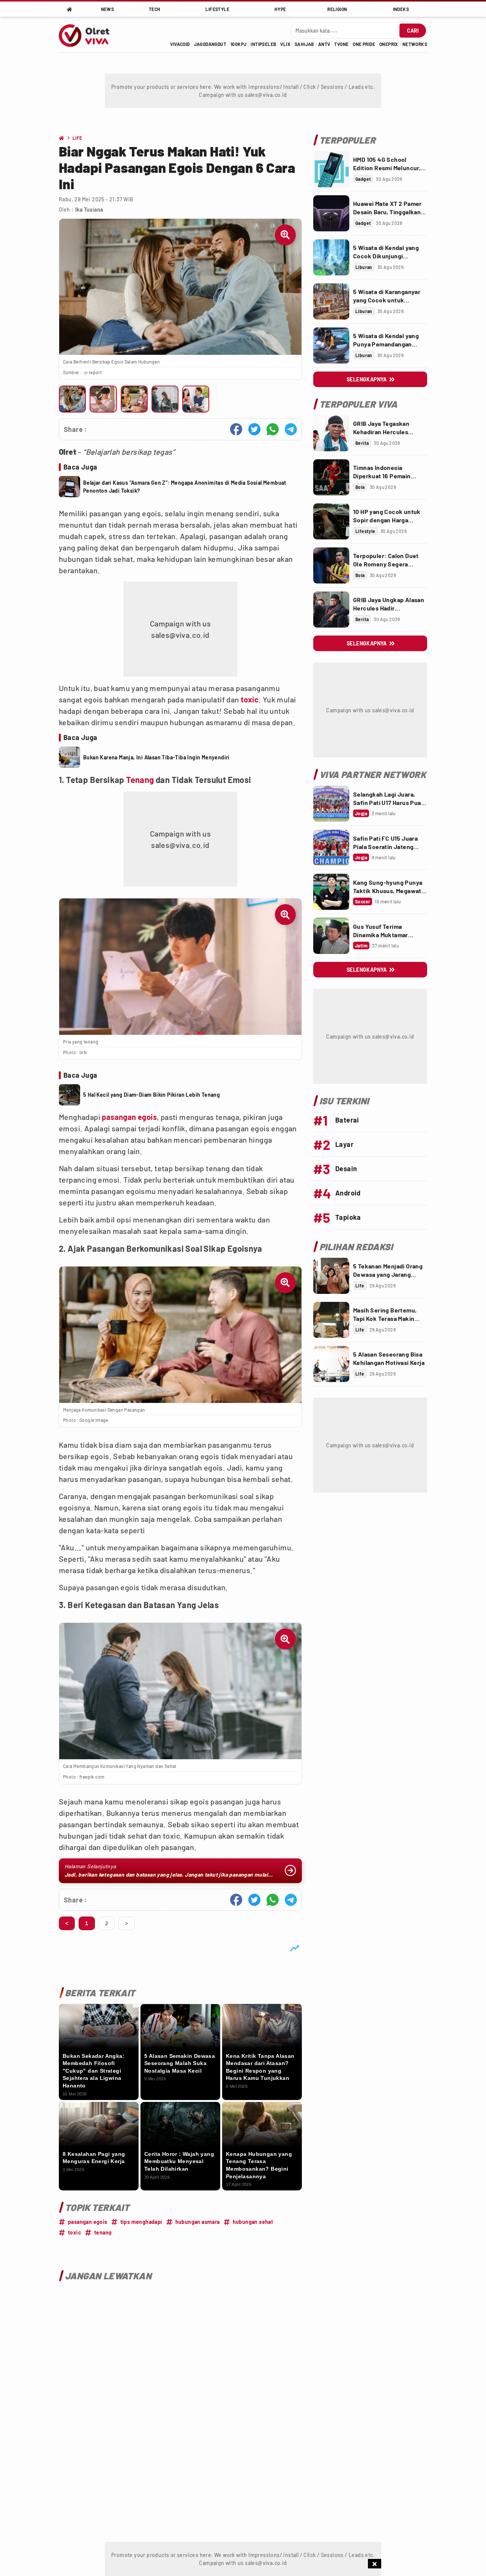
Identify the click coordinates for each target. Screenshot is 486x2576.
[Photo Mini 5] (196, 399)
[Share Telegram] (291, 429)
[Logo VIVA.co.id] (88, 35)
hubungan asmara (198, 2222)
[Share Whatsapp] (273, 429)
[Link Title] (331, 169)
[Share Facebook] (236, 429)
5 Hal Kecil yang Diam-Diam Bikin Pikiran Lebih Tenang (151, 1095)
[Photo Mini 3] (134, 399)
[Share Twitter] (254, 429)
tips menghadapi (141, 2222)
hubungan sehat (253, 2222)
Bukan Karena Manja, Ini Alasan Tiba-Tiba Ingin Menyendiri (156, 757)
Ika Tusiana (89, 210)
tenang (103, 2232)
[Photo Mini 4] (165, 399)
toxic (250, 699)
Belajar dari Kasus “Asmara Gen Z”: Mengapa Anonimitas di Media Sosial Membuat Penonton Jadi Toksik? (185, 487)
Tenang (140, 780)
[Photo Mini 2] (103, 399)
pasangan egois (129, 1117)
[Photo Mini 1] (72, 399)
